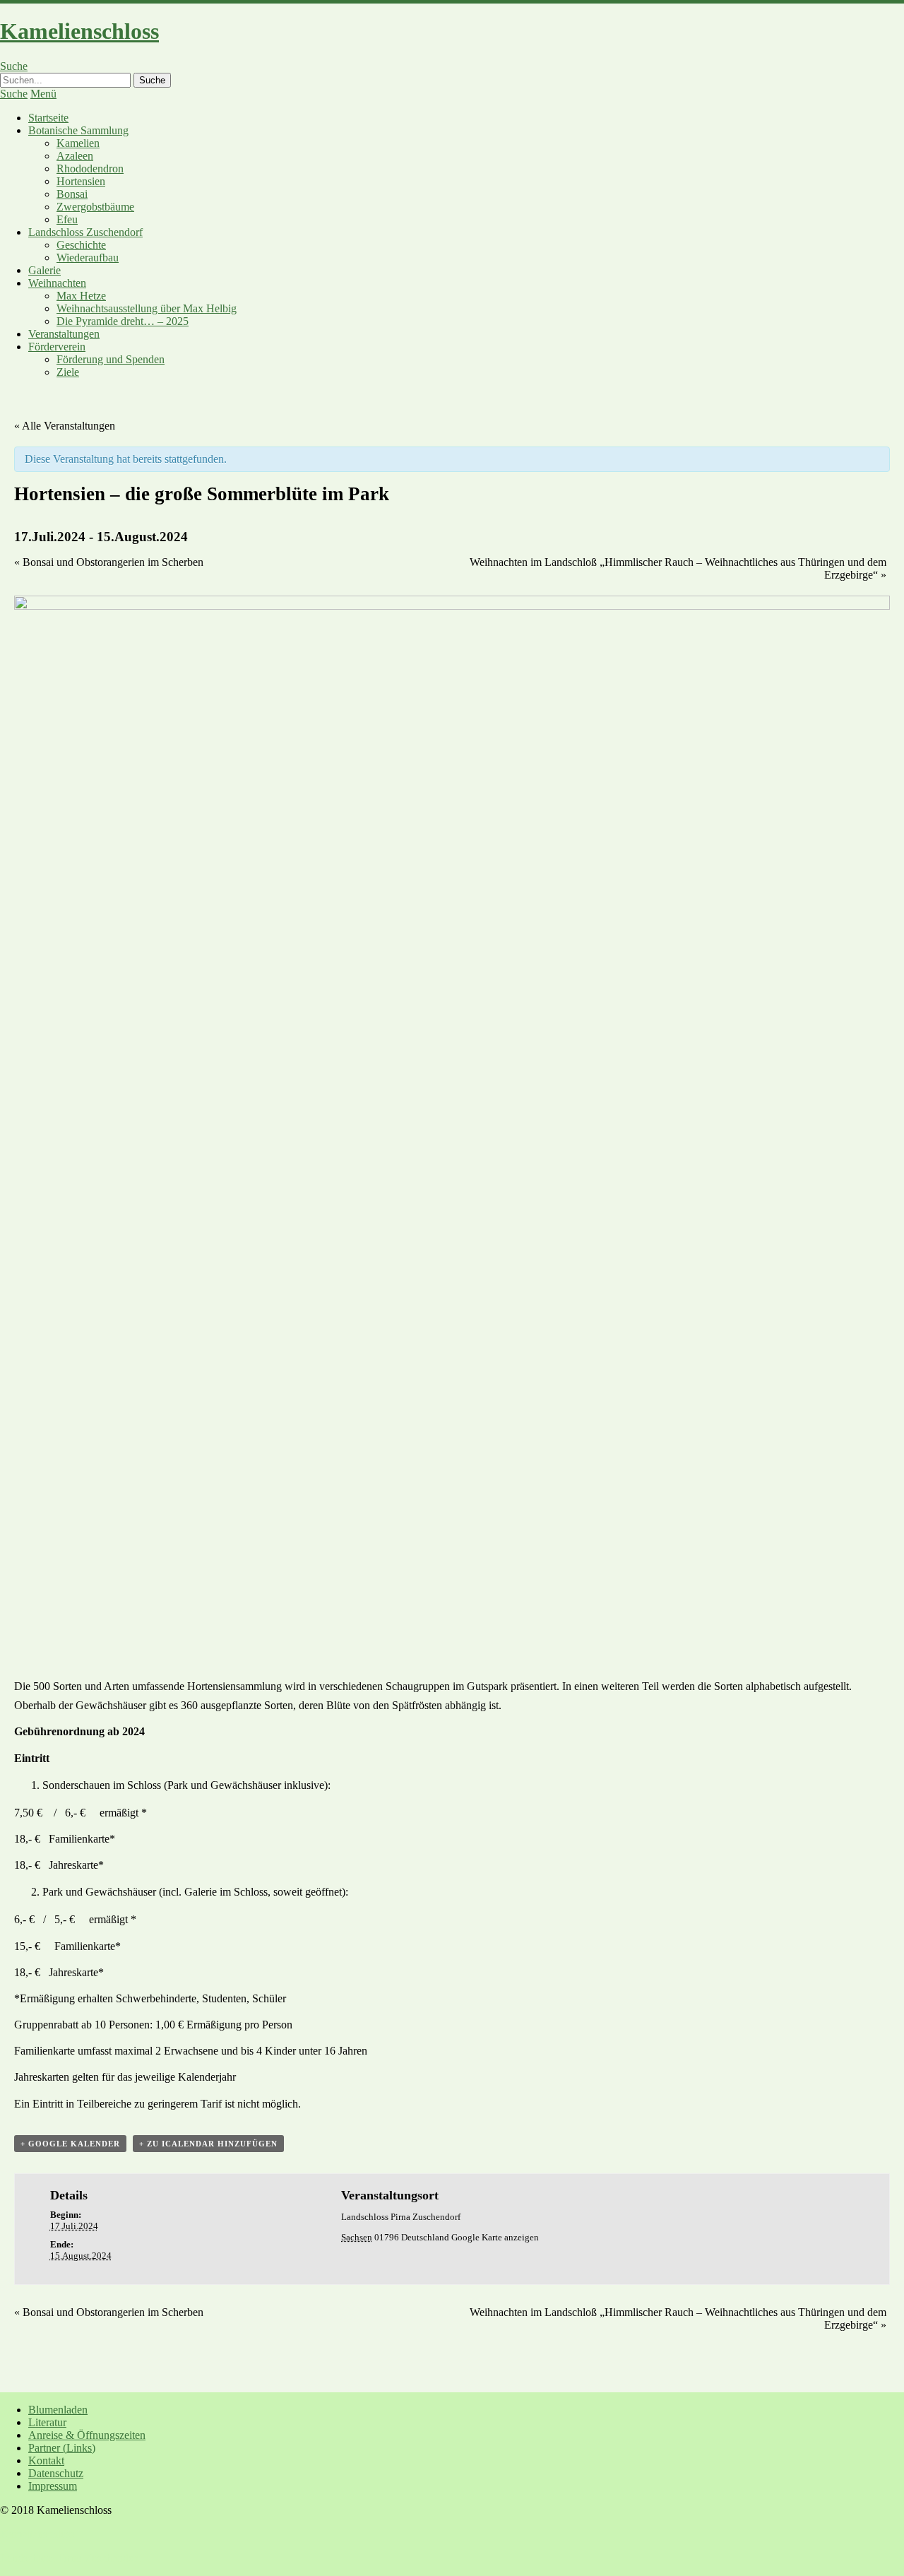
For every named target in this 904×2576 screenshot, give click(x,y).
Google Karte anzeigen (495, 2237)
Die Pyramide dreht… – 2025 (123, 321)
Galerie (44, 270)
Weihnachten (57, 283)
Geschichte (81, 245)
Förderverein (57, 347)
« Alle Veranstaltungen (65, 426)
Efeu (67, 219)
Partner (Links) (62, 2448)
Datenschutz (56, 2473)
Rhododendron (90, 169)
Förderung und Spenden (111, 359)
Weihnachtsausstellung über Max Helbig (147, 308)
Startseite (48, 118)
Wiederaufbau (88, 258)
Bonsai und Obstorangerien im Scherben (109, 562)
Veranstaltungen (64, 334)
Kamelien (78, 143)
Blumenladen (58, 2410)
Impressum (53, 2486)
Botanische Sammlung (78, 130)
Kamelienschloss (79, 31)
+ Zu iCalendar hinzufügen (208, 2144)
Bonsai (72, 194)
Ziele (68, 372)
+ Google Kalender (70, 2144)
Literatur (47, 2422)
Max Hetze (81, 296)
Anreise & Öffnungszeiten (87, 2435)
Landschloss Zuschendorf (85, 232)
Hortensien (81, 181)
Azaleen (75, 156)
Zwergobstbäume (95, 207)
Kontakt (46, 2460)
